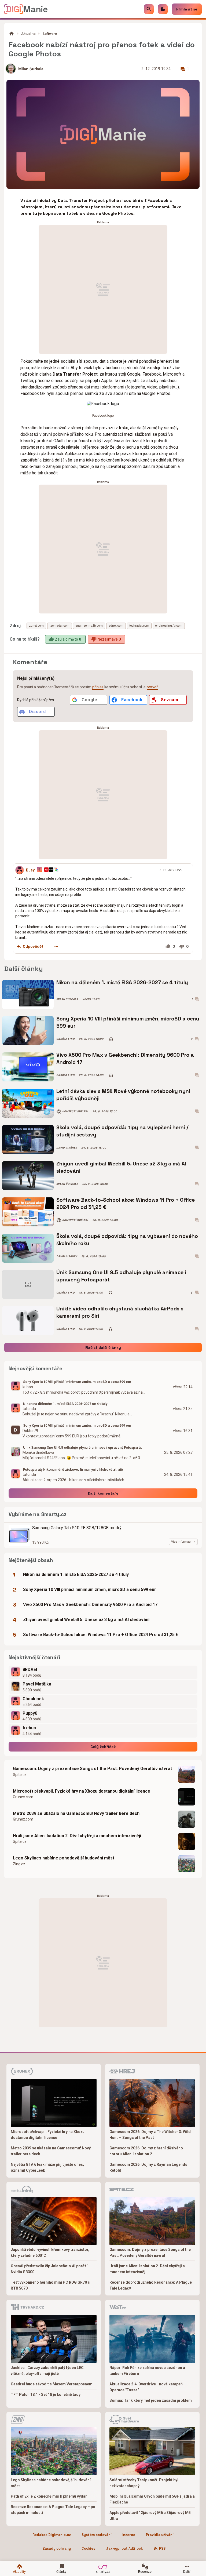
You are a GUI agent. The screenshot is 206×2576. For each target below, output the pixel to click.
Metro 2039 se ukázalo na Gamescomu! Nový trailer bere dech (76, 1813)
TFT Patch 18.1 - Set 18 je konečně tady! (46, 2395)
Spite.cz (20, 1775)
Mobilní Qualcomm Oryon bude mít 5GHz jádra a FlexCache (152, 2499)
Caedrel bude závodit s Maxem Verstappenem (52, 2384)
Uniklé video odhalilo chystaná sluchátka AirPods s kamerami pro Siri (120, 1312)
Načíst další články (103, 1347)
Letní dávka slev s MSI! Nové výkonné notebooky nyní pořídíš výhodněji (123, 1095)
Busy (30, 870)
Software (50, 34)
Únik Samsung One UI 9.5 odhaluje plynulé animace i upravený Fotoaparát (121, 1276)
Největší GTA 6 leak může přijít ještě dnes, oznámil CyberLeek (47, 2167)
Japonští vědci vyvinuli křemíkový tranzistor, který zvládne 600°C (50, 2252)
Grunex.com (23, 1797)
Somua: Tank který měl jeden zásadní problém (151, 2400)
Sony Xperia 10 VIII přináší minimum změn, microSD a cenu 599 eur (128, 1022)
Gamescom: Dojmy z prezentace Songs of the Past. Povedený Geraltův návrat (92, 1769)
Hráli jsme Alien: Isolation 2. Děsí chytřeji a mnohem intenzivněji (77, 1836)
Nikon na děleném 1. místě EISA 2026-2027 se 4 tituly (122, 982)
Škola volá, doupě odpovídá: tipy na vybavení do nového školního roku (127, 1240)
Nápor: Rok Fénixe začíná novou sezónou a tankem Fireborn (147, 2371)
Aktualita (28, 34)
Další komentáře (103, 1493)
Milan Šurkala (31, 69)
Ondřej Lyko (65, 1039)
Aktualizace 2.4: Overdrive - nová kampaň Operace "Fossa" (146, 2387)
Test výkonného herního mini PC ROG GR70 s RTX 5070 (50, 2285)
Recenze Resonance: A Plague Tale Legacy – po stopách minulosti (53, 2510)
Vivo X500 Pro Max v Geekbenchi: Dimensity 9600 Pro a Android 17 (125, 1058)
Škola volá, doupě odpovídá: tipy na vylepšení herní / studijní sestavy (122, 1131)
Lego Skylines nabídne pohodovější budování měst (64, 1858)
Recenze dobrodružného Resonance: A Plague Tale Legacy (151, 2285)
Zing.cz (19, 1864)
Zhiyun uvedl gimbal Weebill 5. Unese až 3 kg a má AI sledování (121, 1167)
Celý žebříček (103, 1747)
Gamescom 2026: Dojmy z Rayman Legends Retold (148, 2167)
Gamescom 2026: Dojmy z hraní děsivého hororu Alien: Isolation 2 (146, 2151)
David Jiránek (67, 1148)
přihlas (98, 687)
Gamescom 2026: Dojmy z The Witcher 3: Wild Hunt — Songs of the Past (150, 2135)
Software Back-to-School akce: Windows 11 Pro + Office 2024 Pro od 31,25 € (126, 1203)
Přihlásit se (187, 9)
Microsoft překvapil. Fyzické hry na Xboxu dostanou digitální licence (82, 1791)
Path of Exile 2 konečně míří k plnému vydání (50, 2496)
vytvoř (152, 687)
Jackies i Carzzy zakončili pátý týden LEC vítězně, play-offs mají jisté (47, 2371)
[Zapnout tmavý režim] (163, 9)
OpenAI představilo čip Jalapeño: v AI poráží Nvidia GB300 (49, 2269)
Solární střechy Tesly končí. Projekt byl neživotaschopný (144, 2483)
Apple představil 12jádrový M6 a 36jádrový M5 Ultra (150, 2516)
